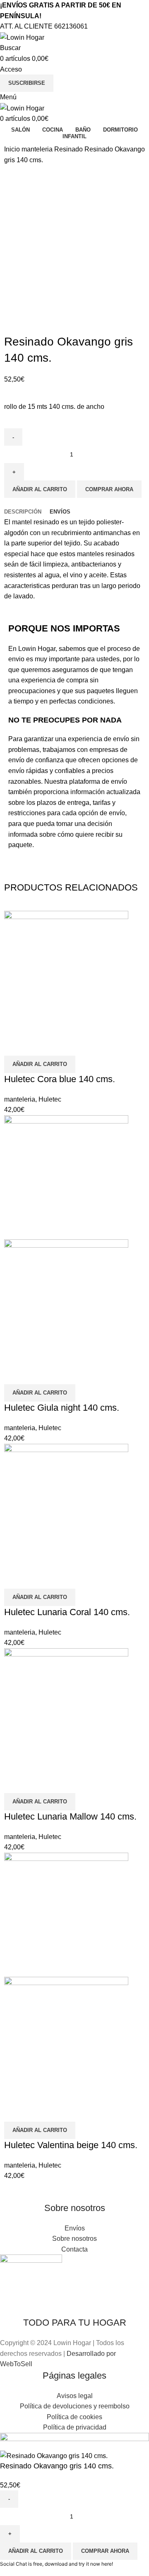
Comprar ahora (109, 489)
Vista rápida (14, 1045)
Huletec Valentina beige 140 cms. (71, 2145)
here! (107, 2564)
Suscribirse (27, 83)
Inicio (13, 149)
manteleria (38, 149)
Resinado (69, 149)
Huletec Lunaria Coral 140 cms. (67, 1612)
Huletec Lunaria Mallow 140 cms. (70, 1816)
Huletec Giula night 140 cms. (62, 1408)
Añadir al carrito (40, 489)
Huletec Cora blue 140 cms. (60, 1079)
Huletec (50, 1099)
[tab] (23, 512)
